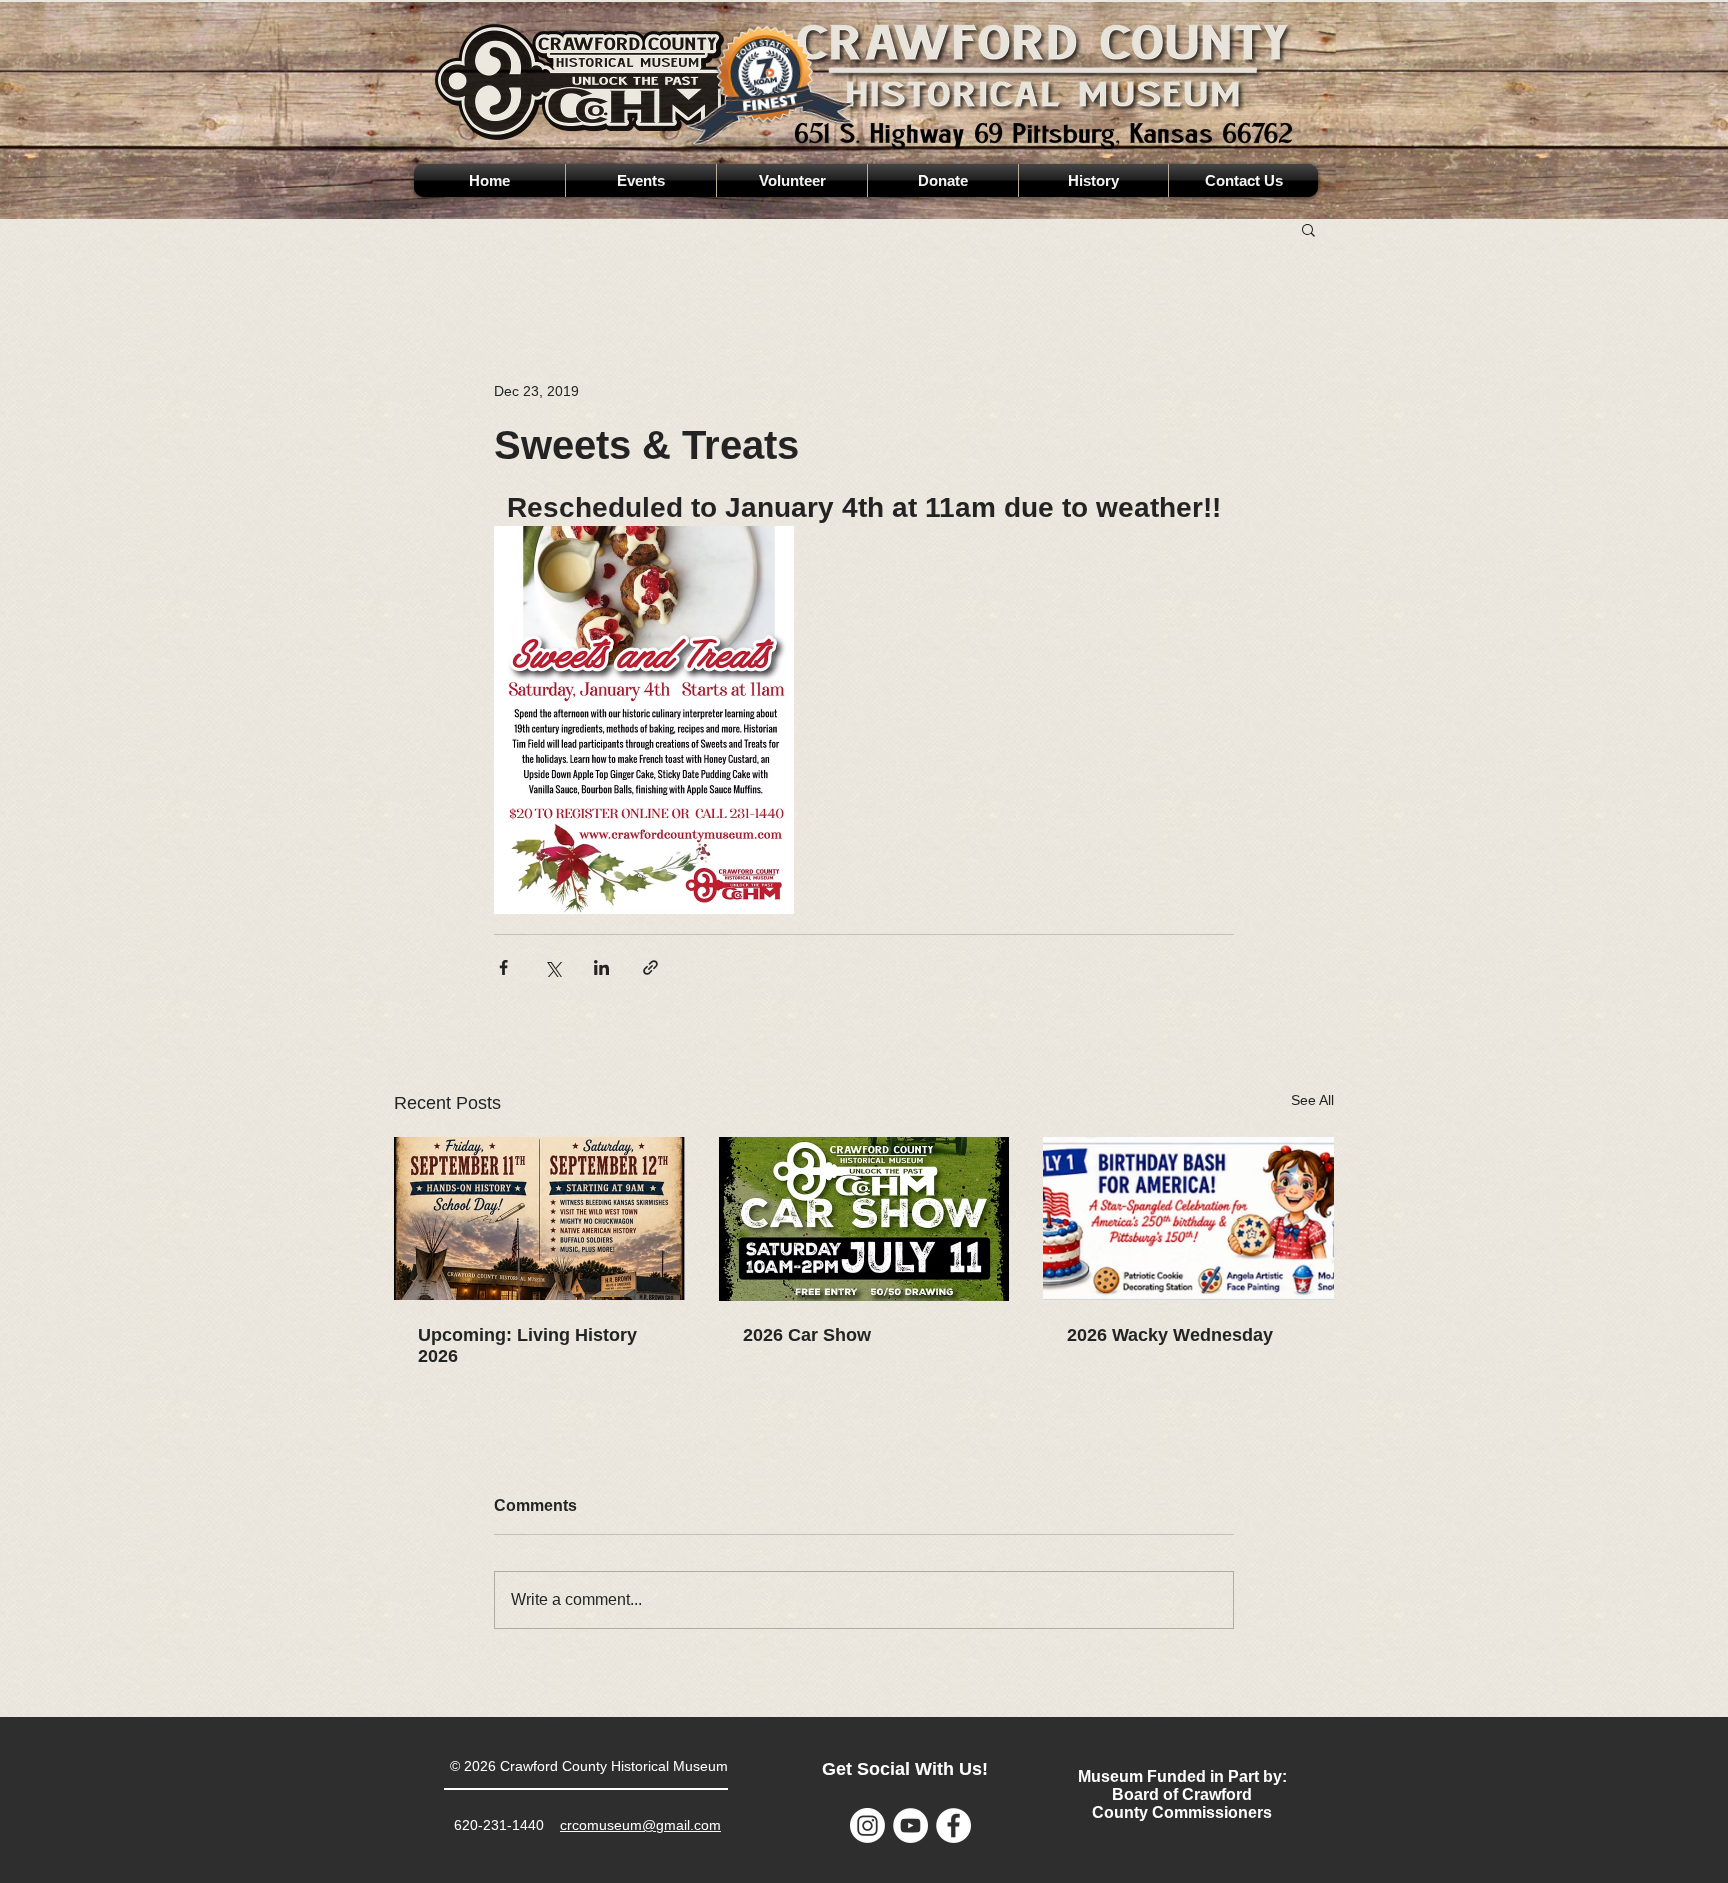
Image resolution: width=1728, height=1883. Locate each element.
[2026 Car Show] (864, 1219)
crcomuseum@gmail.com (640, 1825)
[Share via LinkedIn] (601, 967)
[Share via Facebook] (503, 967)
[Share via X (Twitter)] (552, 967)
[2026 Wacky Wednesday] (1188, 1218)
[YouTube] (910, 1825)
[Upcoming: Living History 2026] (539, 1218)
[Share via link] (650, 967)
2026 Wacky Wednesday (1170, 1335)
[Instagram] (867, 1825)
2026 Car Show (807, 1335)
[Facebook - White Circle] (953, 1825)
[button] (1308, 229)
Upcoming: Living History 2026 (527, 1345)
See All (1312, 1100)
